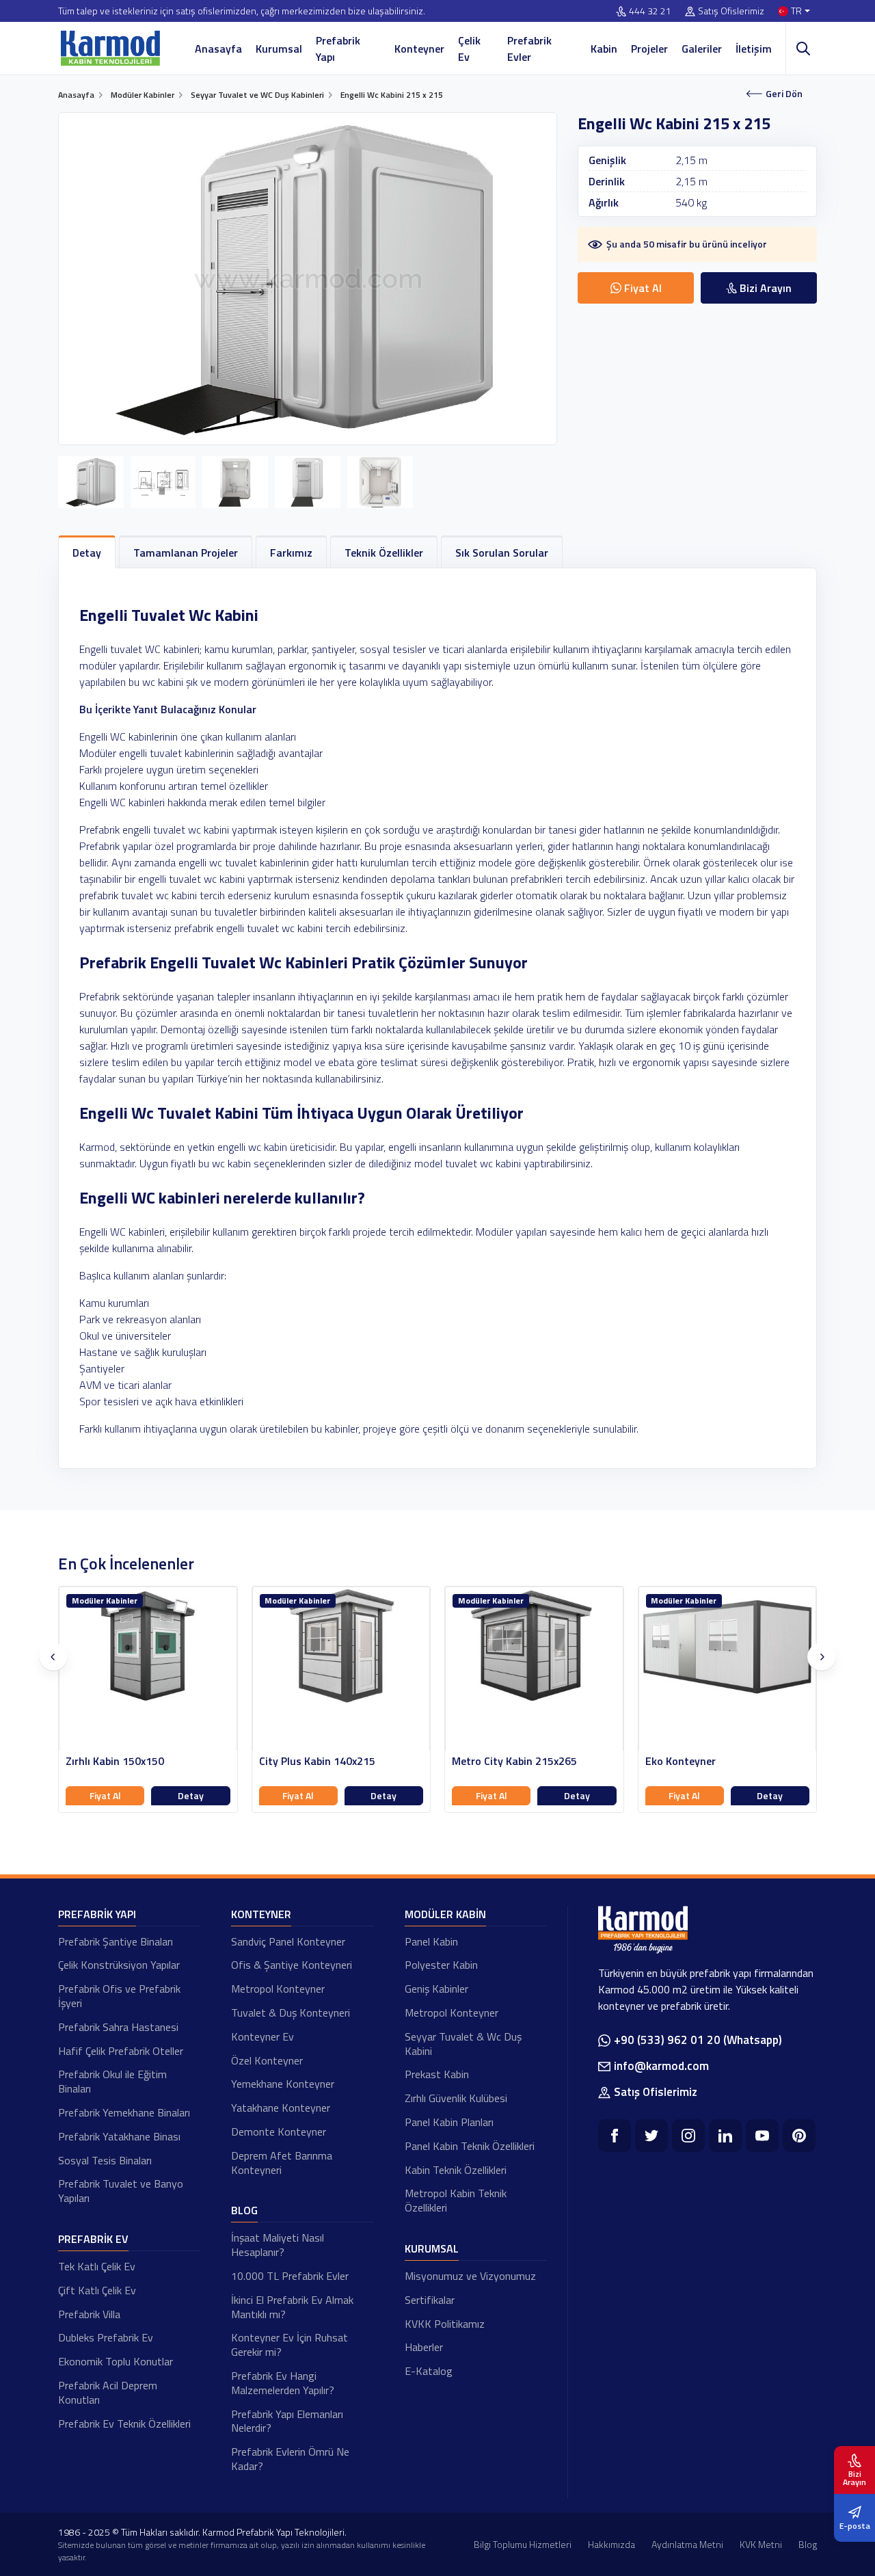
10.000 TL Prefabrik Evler (290, 2276)
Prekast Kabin (437, 2074)
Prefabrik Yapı (338, 49)
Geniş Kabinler (436, 1989)
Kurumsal (279, 49)
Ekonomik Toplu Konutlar (116, 2361)
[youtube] (762, 2136)
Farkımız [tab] (291, 553)
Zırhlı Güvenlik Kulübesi (456, 2098)
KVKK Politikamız (445, 2324)
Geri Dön (784, 93)
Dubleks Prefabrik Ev (106, 2337)
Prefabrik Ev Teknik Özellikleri (124, 2424)
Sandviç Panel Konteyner (288, 1941)
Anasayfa (218, 49)
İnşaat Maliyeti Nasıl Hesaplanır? (278, 2245)
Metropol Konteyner (278, 1989)
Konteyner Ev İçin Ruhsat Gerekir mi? (290, 2345)
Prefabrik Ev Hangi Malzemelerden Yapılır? (283, 2383)
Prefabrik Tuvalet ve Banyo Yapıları (121, 2191)
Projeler (649, 49)
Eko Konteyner (681, 1761)
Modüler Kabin (445, 1914)
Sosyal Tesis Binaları (105, 2160)
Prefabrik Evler (529, 49)
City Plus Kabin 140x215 (317, 1761)
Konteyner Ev (262, 2036)
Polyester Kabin (441, 1965)
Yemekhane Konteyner (283, 2084)
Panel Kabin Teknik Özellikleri (470, 2146)
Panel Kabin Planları (449, 2122)
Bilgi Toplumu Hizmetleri (523, 2544)
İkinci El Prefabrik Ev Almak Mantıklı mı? (292, 2307)
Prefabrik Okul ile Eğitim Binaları (112, 2081)
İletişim (754, 49)
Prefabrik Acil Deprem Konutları (108, 2392)
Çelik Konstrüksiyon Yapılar (119, 1965)
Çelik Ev (469, 49)
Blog (244, 2210)
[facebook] (615, 2136)
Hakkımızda (611, 2544)
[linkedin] (725, 2136)
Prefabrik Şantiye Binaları (116, 1941)
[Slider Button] (53, 1657)
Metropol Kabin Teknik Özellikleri (456, 2200)
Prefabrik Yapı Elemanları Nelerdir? (287, 2421)
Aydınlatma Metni (687, 2544)
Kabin (604, 49)
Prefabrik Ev (93, 2239)
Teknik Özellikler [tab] (384, 553)
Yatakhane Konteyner (281, 2108)
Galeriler (702, 49)
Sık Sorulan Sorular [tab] (502, 553)
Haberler (424, 2347)
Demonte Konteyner (279, 2132)
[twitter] (651, 2136)
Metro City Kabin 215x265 (514, 1761)
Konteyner (419, 49)
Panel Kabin (431, 1941)
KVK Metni (761, 2544)
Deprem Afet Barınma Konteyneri (282, 2163)
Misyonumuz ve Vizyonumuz (470, 2276)
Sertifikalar (430, 2300)
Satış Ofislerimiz (731, 11)
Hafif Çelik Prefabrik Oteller (121, 2051)
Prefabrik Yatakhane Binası (119, 2136)
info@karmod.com (661, 2066)
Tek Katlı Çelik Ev (97, 2266)
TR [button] (796, 11)
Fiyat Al (105, 1795)
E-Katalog (429, 2371)
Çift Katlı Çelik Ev (97, 2290)
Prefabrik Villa (89, 2314)
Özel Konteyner (267, 2060)
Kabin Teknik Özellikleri (456, 2170)
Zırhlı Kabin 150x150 (115, 1761)
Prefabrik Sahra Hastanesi (118, 2027)
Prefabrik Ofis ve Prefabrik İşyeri (119, 1996)
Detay (191, 1795)
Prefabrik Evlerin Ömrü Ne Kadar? (290, 2459)
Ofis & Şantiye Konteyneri (292, 1965)
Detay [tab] (87, 553)
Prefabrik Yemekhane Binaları (124, 2112)
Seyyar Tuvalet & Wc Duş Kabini (463, 2044)
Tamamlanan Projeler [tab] (186, 553)
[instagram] (688, 2136)
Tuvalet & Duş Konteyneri (291, 2013)
